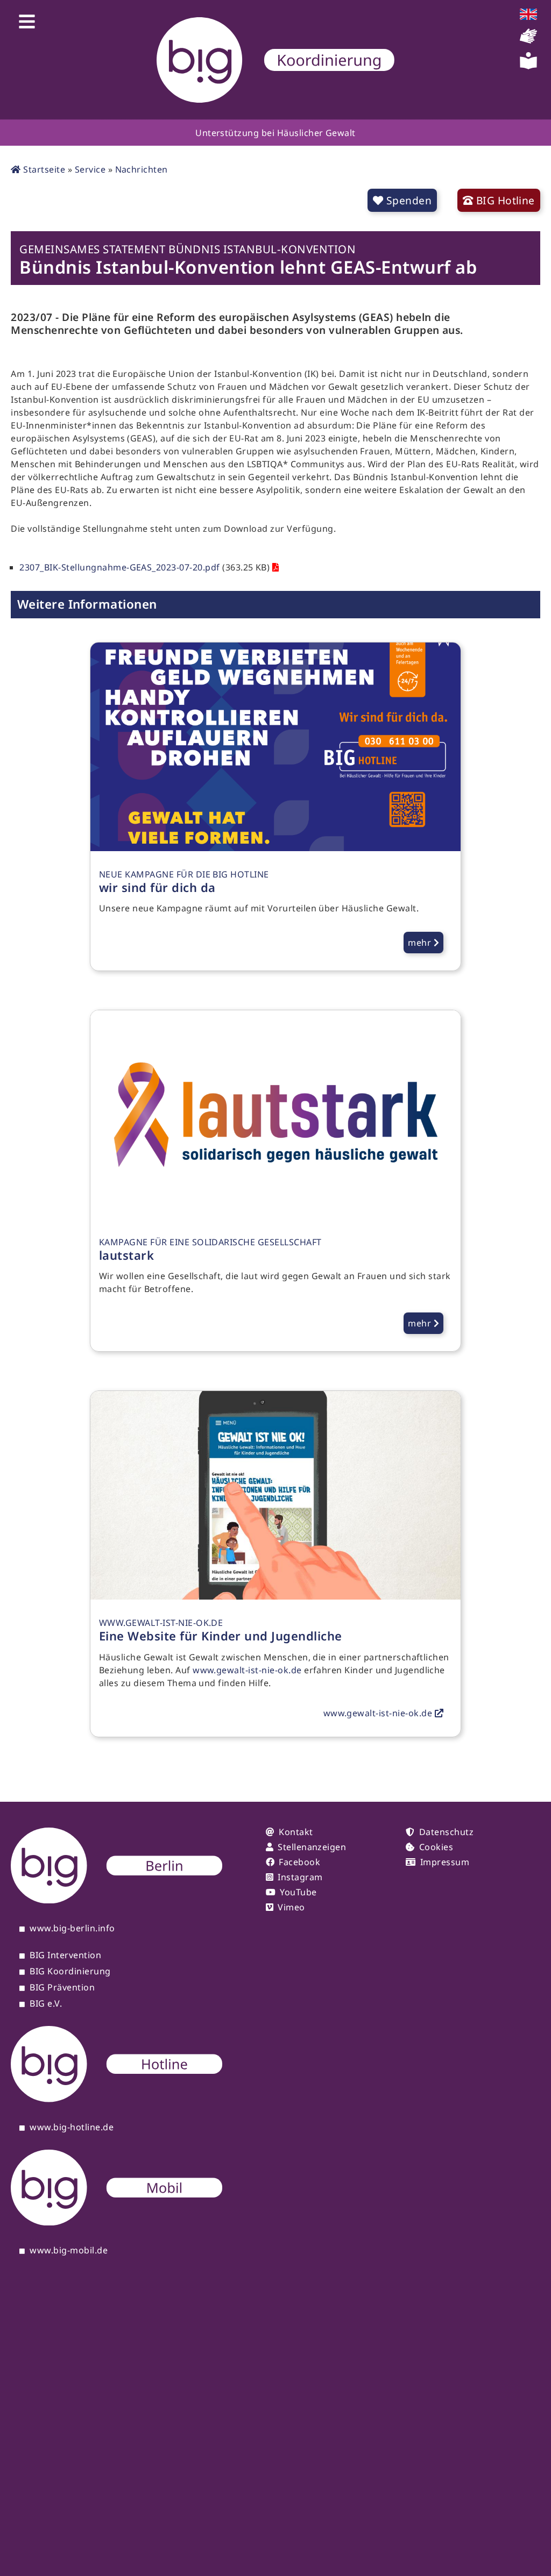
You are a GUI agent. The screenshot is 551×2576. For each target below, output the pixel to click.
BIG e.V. (46, 2004)
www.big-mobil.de (69, 2251)
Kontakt (296, 1832)
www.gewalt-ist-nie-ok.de (247, 1670)
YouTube (298, 1892)
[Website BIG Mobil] (116, 2222)
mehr (421, 943)
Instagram (300, 1877)
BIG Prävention (62, 1988)
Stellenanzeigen (312, 1847)
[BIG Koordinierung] (275, 60)
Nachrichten (142, 169)
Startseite (43, 169)
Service (90, 169)
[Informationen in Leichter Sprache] (528, 66)
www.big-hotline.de (72, 2128)
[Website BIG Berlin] (116, 1900)
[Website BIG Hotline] (116, 2099)
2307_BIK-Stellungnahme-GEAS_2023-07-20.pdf (119, 567)
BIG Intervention (65, 1956)
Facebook (299, 1862)
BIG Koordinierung (70, 1972)
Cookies (436, 1847)
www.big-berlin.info (72, 1929)
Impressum (445, 1862)
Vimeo (291, 1907)
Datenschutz (446, 1832)
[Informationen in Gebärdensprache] (528, 41)
